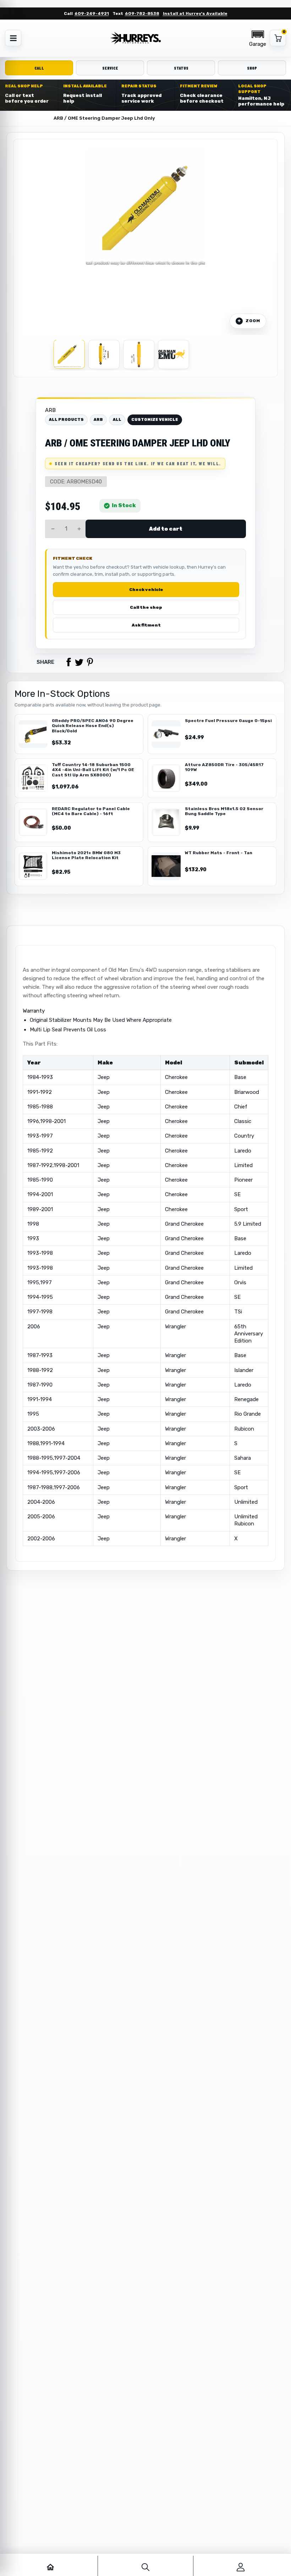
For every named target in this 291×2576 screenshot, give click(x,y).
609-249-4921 (92, 13)
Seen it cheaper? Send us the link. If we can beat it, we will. (138, 463)
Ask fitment (146, 625)
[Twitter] (79, 662)
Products (36, 118)
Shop (252, 68)
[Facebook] (68, 662)
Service (110, 68)
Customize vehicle (155, 420)
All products (66, 420)
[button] (258, 38)
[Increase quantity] (79, 529)
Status (181, 68)
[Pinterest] (90, 662)
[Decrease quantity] (53, 529)
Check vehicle (146, 590)
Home (11, 118)
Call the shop (146, 607)
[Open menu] (13, 38)
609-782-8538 (142, 13)
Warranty (34, 1011)
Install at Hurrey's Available (195, 13)
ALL (117, 420)
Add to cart (166, 529)
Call (39, 68)
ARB (50, 410)
